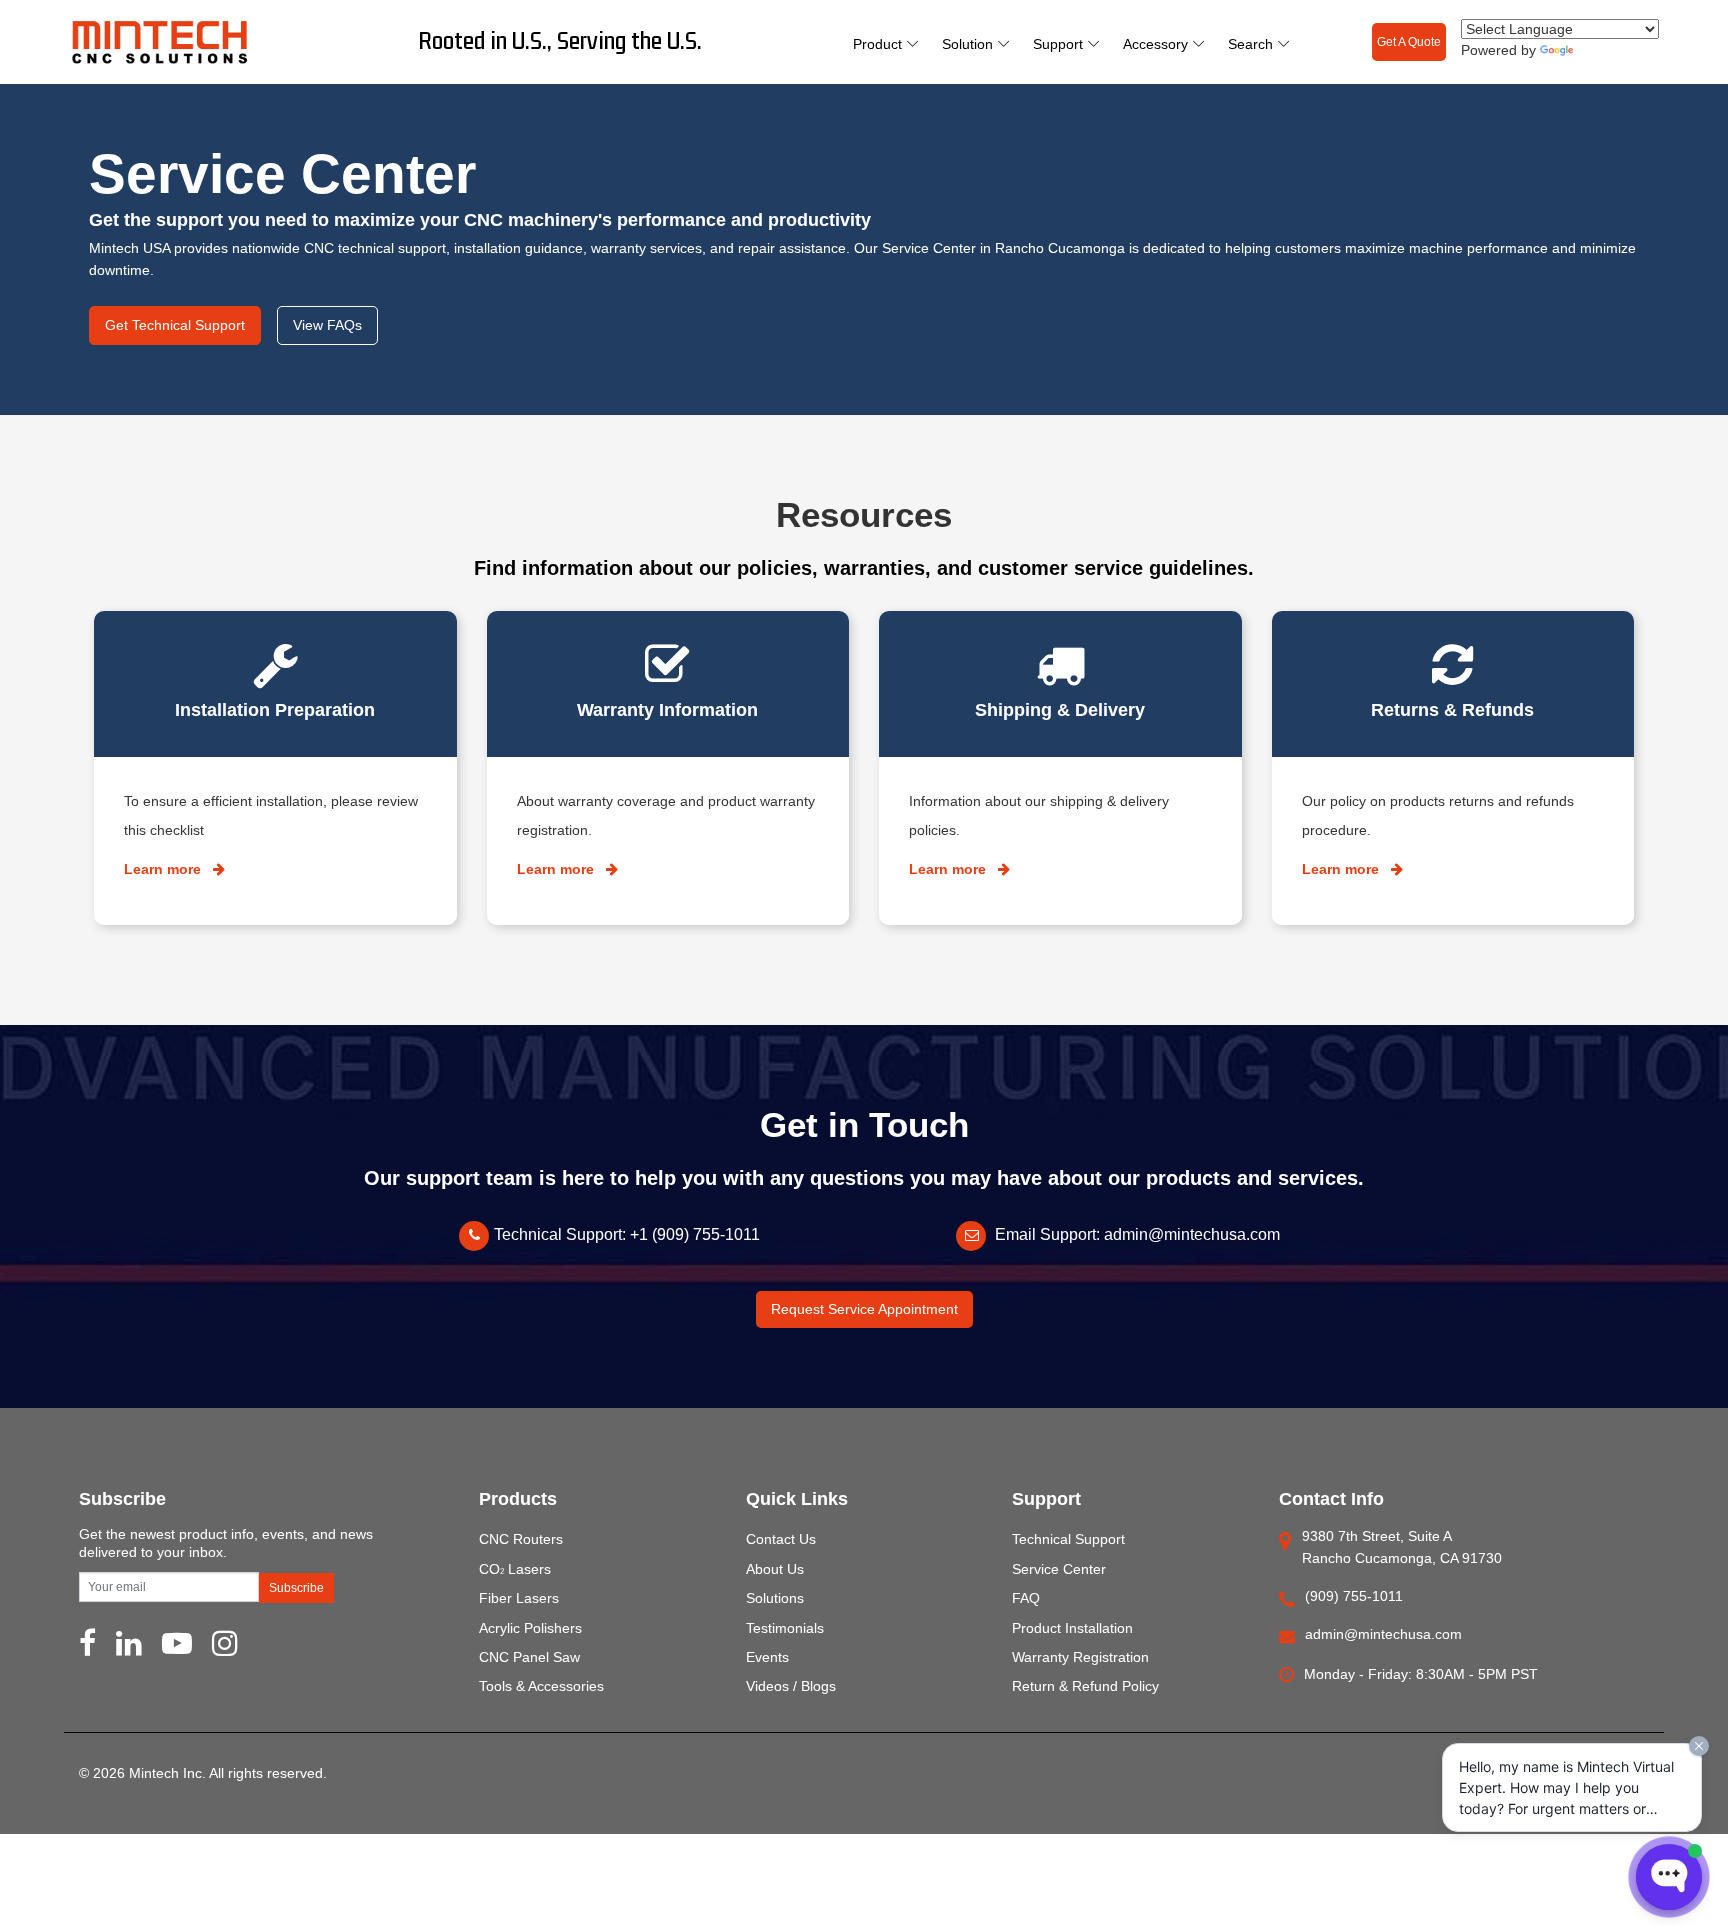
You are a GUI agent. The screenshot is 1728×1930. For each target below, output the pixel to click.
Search (1250, 44)
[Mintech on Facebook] (87, 1649)
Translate (1602, 51)
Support (1058, 44)
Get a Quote (1409, 42)
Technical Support (1068, 1539)
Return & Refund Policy (1085, 1686)
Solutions (775, 1598)
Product (877, 44)
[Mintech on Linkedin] (129, 1649)
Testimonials (785, 1628)
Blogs (818, 1686)
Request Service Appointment (864, 1309)
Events (767, 1657)
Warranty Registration (1080, 1657)
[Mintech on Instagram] (225, 1649)
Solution (967, 44)
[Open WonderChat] (1669, 1877)
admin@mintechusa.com (1192, 1234)
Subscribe (296, 1588)
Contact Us (781, 1539)
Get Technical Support (175, 325)
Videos (767, 1686)
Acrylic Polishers (530, 1628)
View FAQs (327, 325)
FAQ (1026, 1598)
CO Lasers (515, 1569)
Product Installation (1072, 1628)
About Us (775, 1569)
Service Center (1059, 1569)
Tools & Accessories (541, 1686)
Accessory (1155, 44)
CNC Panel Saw (529, 1657)
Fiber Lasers (519, 1598)
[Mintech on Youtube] (177, 1649)
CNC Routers (521, 1539)
